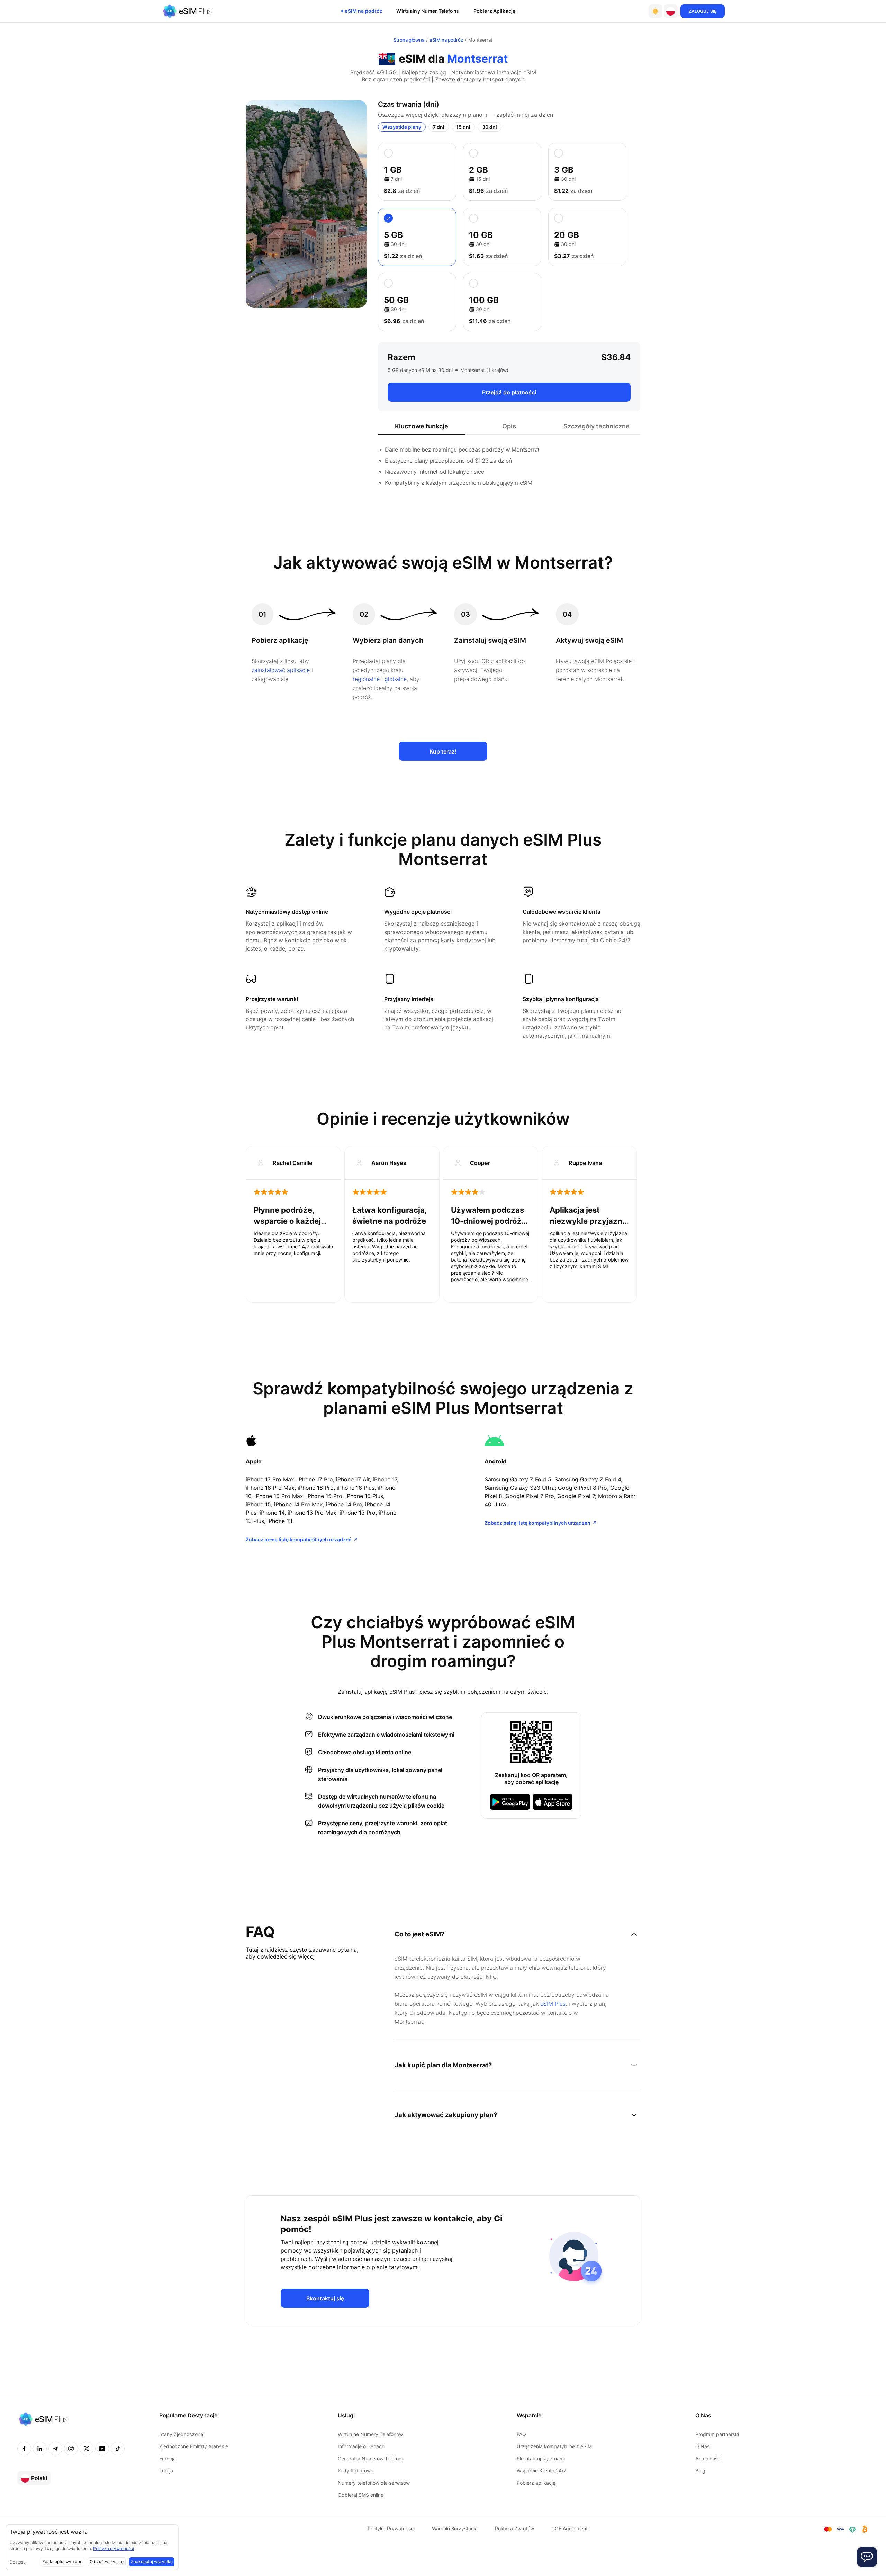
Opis (509, 426)
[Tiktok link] (118, 2449)
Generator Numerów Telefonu (371, 2458)
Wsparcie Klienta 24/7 (541, 2471)
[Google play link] (510, 1802)
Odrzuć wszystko (107, 2562)
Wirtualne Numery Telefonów (370, 2434)
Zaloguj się (703, 11)
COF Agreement (569, 2528)
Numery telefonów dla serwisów (374, 2483)
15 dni (463, 127)
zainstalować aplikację (281, 670)
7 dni (439, 127)
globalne (396, 679)
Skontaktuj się (325, 2298)
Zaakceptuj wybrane (62, 2562)
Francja (168, 2458)
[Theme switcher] (656, 11)
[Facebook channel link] (24, 2449)
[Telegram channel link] (55, 2449)
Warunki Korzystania (455, 2528)
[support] (867, 2557)
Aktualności (708, 2458)
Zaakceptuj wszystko (152, 2562)
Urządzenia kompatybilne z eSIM (554, 2446)
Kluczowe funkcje (422, 426)
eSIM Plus (553, 2004)
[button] (671, 11)
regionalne (366, 679)
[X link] (87, 2449)
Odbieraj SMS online (361, 2495)
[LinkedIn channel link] (40, 2449)
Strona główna (409, 40)
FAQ (521, 2434)
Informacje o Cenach (361, 2446)
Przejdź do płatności (509, 392)
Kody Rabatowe (356, 2471)
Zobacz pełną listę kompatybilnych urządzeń (299, 1539)
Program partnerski (717, 2434)
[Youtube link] (102, 2449)
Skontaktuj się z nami (541, 2458)
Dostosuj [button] (18, 2562)
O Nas (702, 2446)
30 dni (490, 127)
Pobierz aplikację (494, 11)
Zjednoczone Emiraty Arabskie (194, 2446)
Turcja (166, 2471)
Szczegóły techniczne (596, 426)
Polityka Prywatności (391, 2528)
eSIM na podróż (364, 11)
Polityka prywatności (114, 2548)
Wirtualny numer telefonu (428, 11)
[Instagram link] (71, 2449)
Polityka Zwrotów (514, 2528)
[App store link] (553, 1802)
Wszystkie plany (402, 127)
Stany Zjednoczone (181, 2434)
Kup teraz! (443, 751)
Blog (700, 2471)
